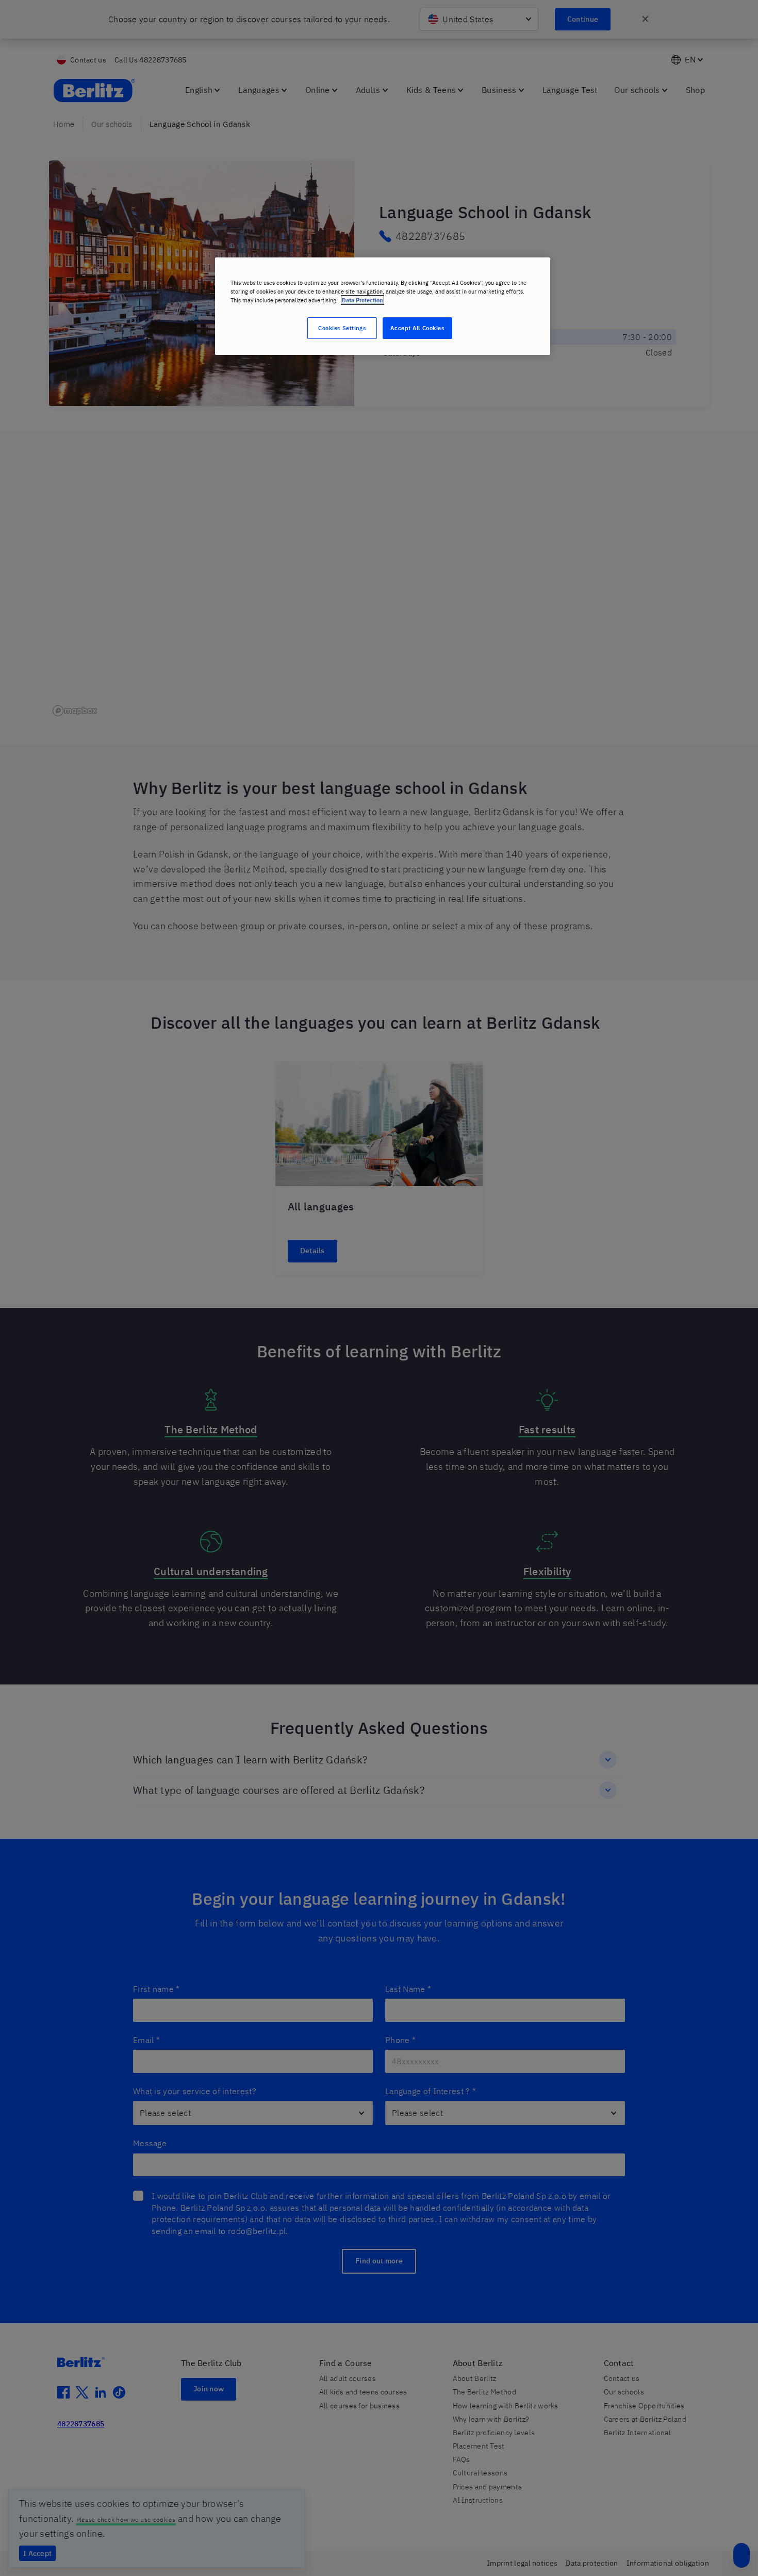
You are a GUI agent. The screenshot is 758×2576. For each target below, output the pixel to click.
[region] (383, 306)
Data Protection (362, 300)
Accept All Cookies (417, 328)
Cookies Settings (342, 328)
